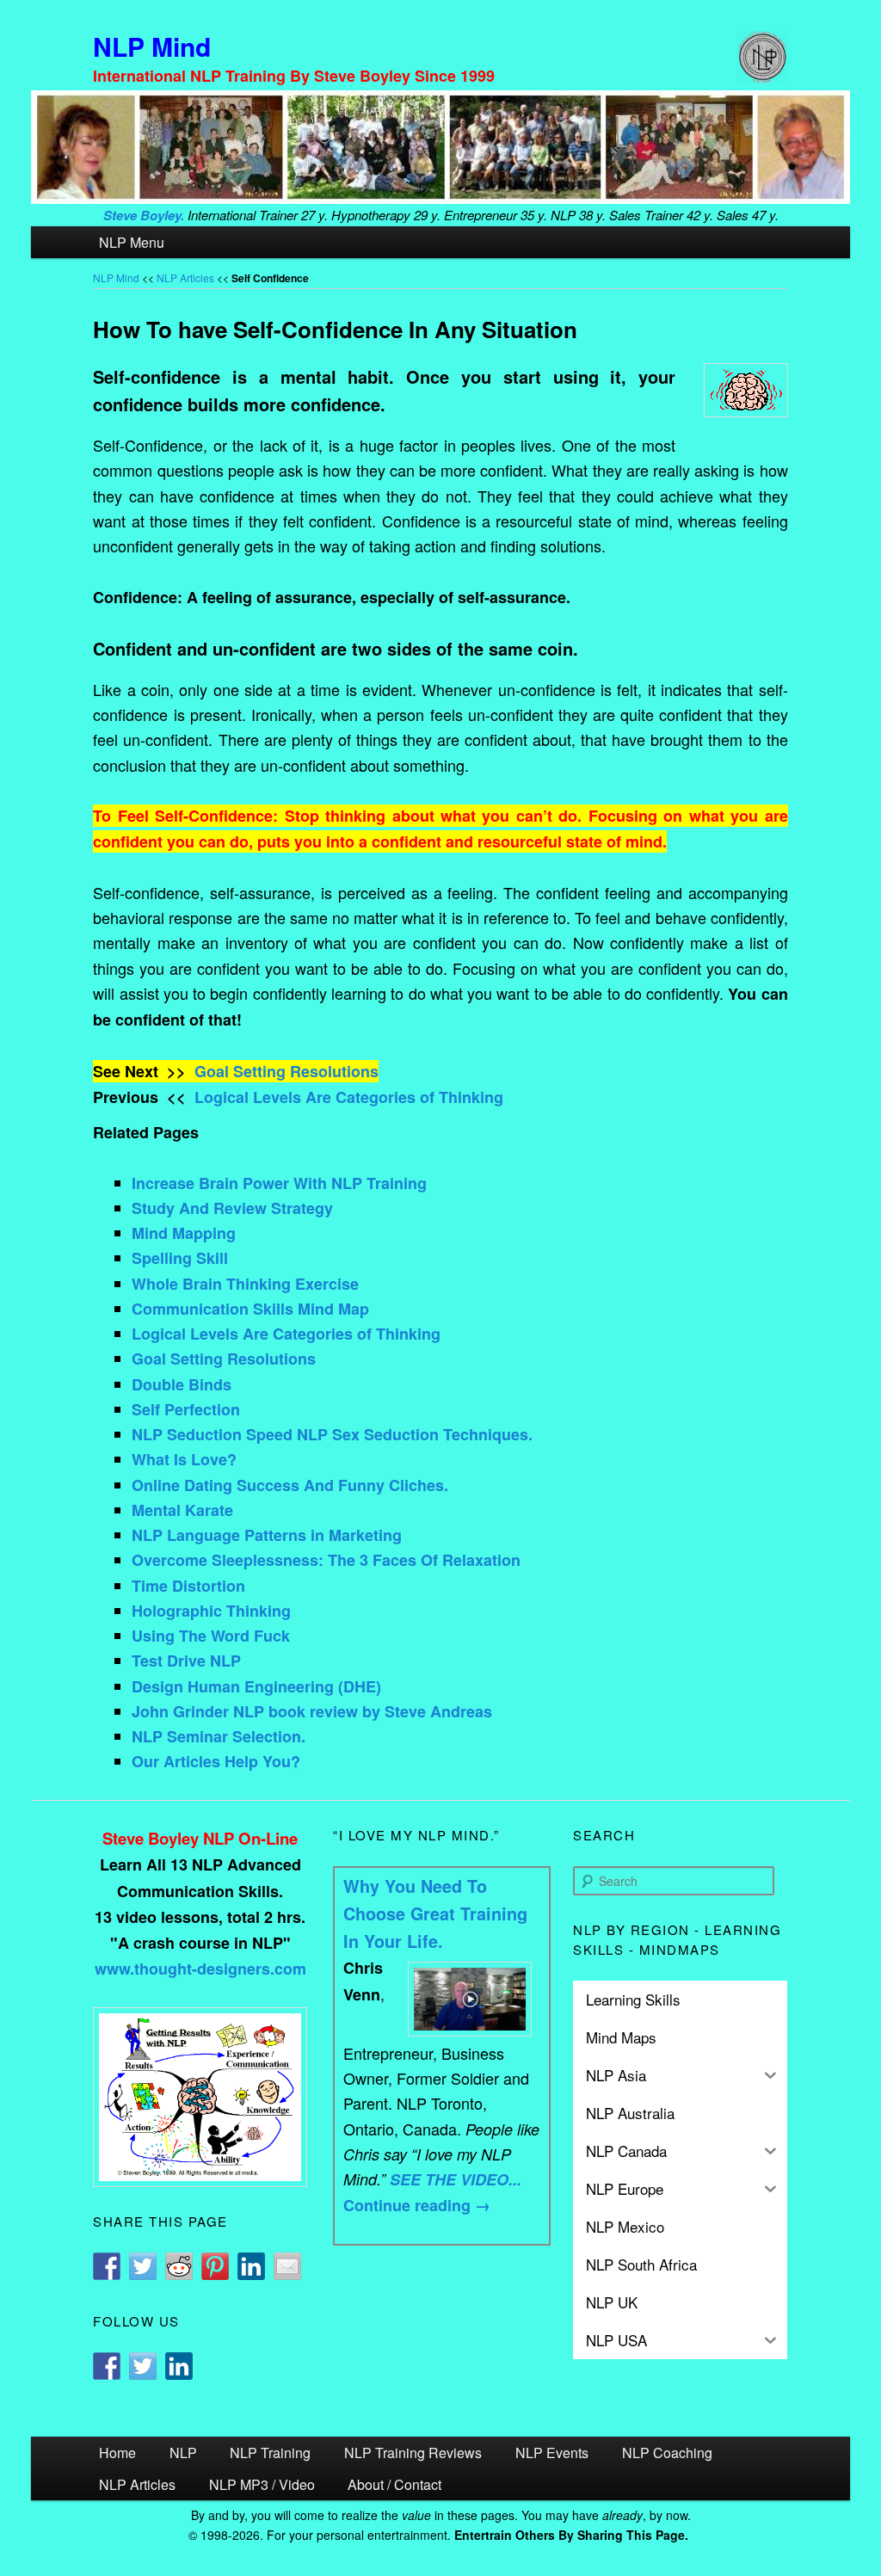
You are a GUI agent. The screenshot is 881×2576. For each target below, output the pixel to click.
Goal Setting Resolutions (286, 1071)
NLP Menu (132, 242)
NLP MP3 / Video (262, 2484)
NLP (183, 2453)
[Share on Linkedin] (251, 2266)
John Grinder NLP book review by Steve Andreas (312, 1711)
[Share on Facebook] (107, 2266)
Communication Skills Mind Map (250, 1309)
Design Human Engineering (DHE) (256, 1686)
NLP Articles (185, 277)
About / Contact (394, 2484)
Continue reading (417, 2205)
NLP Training (270, 2453)
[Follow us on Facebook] (107, 2366)
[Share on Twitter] (143, 2266)
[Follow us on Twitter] (143, 2366)
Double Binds (182, 1384)
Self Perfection (186, 1409)
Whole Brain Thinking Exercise (245, 1284)
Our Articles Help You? (216, 1761)
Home (117, 2453)
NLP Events (552, 2453)
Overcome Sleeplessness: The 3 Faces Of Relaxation (326, 1560)
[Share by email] (287, 2266)
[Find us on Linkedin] (179, 2366)
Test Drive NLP (186, 1661)
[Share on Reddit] (179, 2266)
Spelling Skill (180, 1258)
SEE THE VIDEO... (456, 2179)
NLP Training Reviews (413, 2453)
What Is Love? (184, 1459)
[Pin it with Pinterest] (215, 2266)
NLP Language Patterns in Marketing (267, 1535)
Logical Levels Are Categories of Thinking (349, 1097)
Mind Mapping (184, 1233)
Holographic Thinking (211, 1611)
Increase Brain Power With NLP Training (279, 1183)
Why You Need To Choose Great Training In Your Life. (435, 1914)
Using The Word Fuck (211, 1636)
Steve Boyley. (144, 215)
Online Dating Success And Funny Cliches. (290, 1485)
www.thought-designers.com (200, 1969)
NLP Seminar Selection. (219, 1736)
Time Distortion (188, 1586)
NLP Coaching (667, 2453)
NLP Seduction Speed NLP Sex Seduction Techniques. (332, 1434)
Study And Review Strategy (232, 1208)
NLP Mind (152, 46)
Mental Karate (182, 1510)
